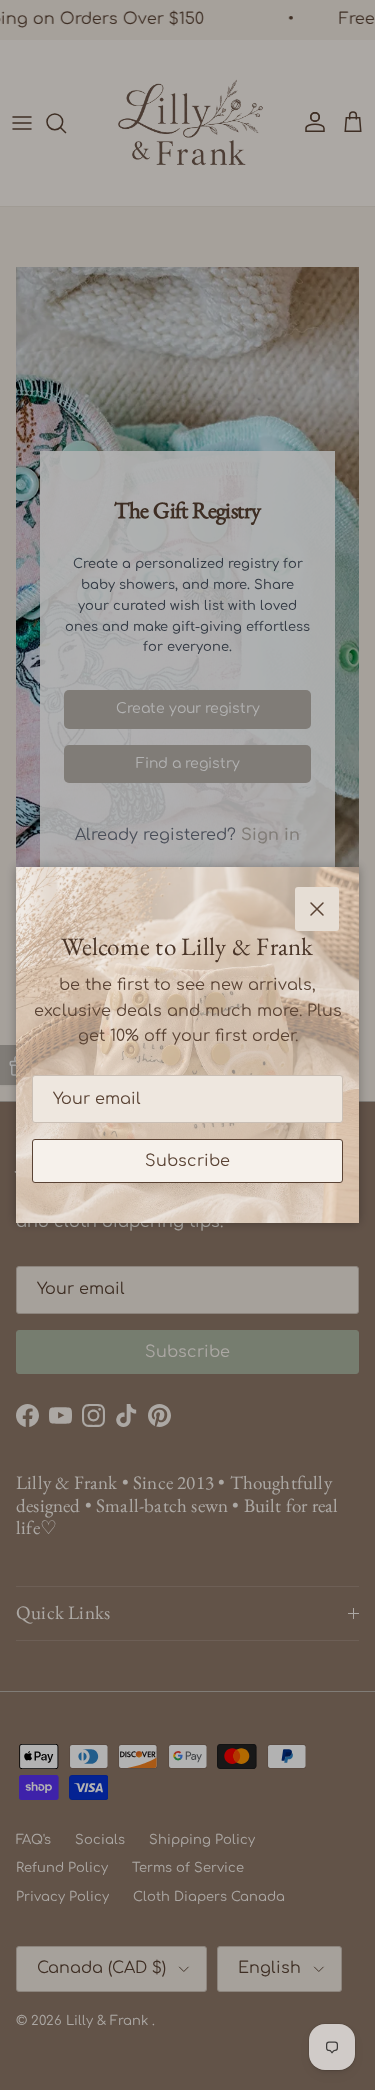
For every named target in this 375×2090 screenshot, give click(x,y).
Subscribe (187, 1161)
